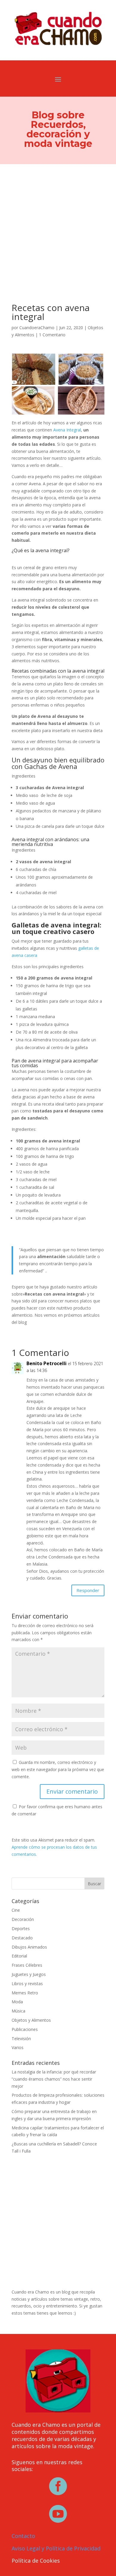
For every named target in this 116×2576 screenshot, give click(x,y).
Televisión (21, 2039)
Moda (17, 2002)
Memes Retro (25, 1993)
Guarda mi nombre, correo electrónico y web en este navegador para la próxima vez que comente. (58, 1769)
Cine (16, 1910)
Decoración (23, 1919)
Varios (18, 2047)
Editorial (19, 1956)
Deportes (21, 1929)
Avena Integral (67, 430)
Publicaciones (25, 2029)
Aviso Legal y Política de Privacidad (56, 2548)
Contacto (23, 2536)
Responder (88, 1590)
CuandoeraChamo (37, 328)
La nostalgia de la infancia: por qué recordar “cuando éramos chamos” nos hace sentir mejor (54, 2079)
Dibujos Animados (29, 1947)
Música (18, 2011)
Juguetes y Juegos (29, 1974)
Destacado (22, 1938)
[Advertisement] (58, 225)
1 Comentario (52, 335)
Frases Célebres (27, 1965)
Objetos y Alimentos (31, 2020)
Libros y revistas (27, 1984)
